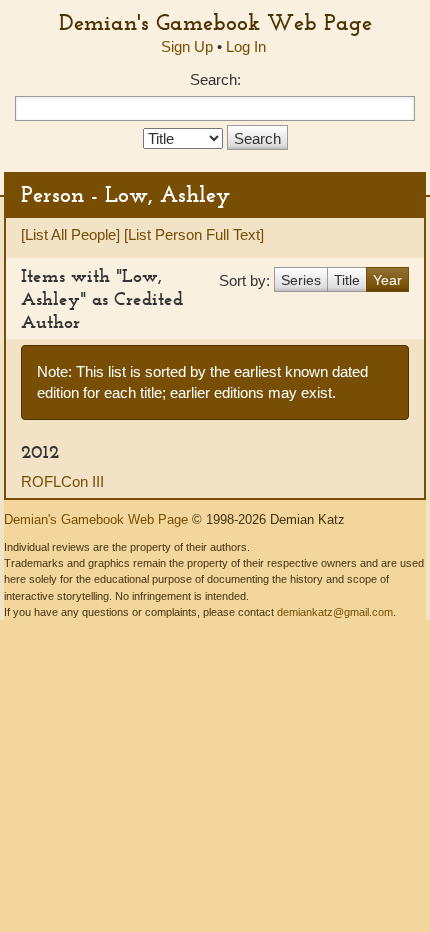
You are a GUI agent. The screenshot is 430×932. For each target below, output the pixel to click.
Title (347, 280)
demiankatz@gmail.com (335, 612)
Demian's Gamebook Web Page (215, 22)
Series (301, 280)
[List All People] (70, 234)
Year (387, 280)
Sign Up (187, 46)
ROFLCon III (62, 481)
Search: (215, 79)
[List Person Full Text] (194, 234)
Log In (246, 46)
